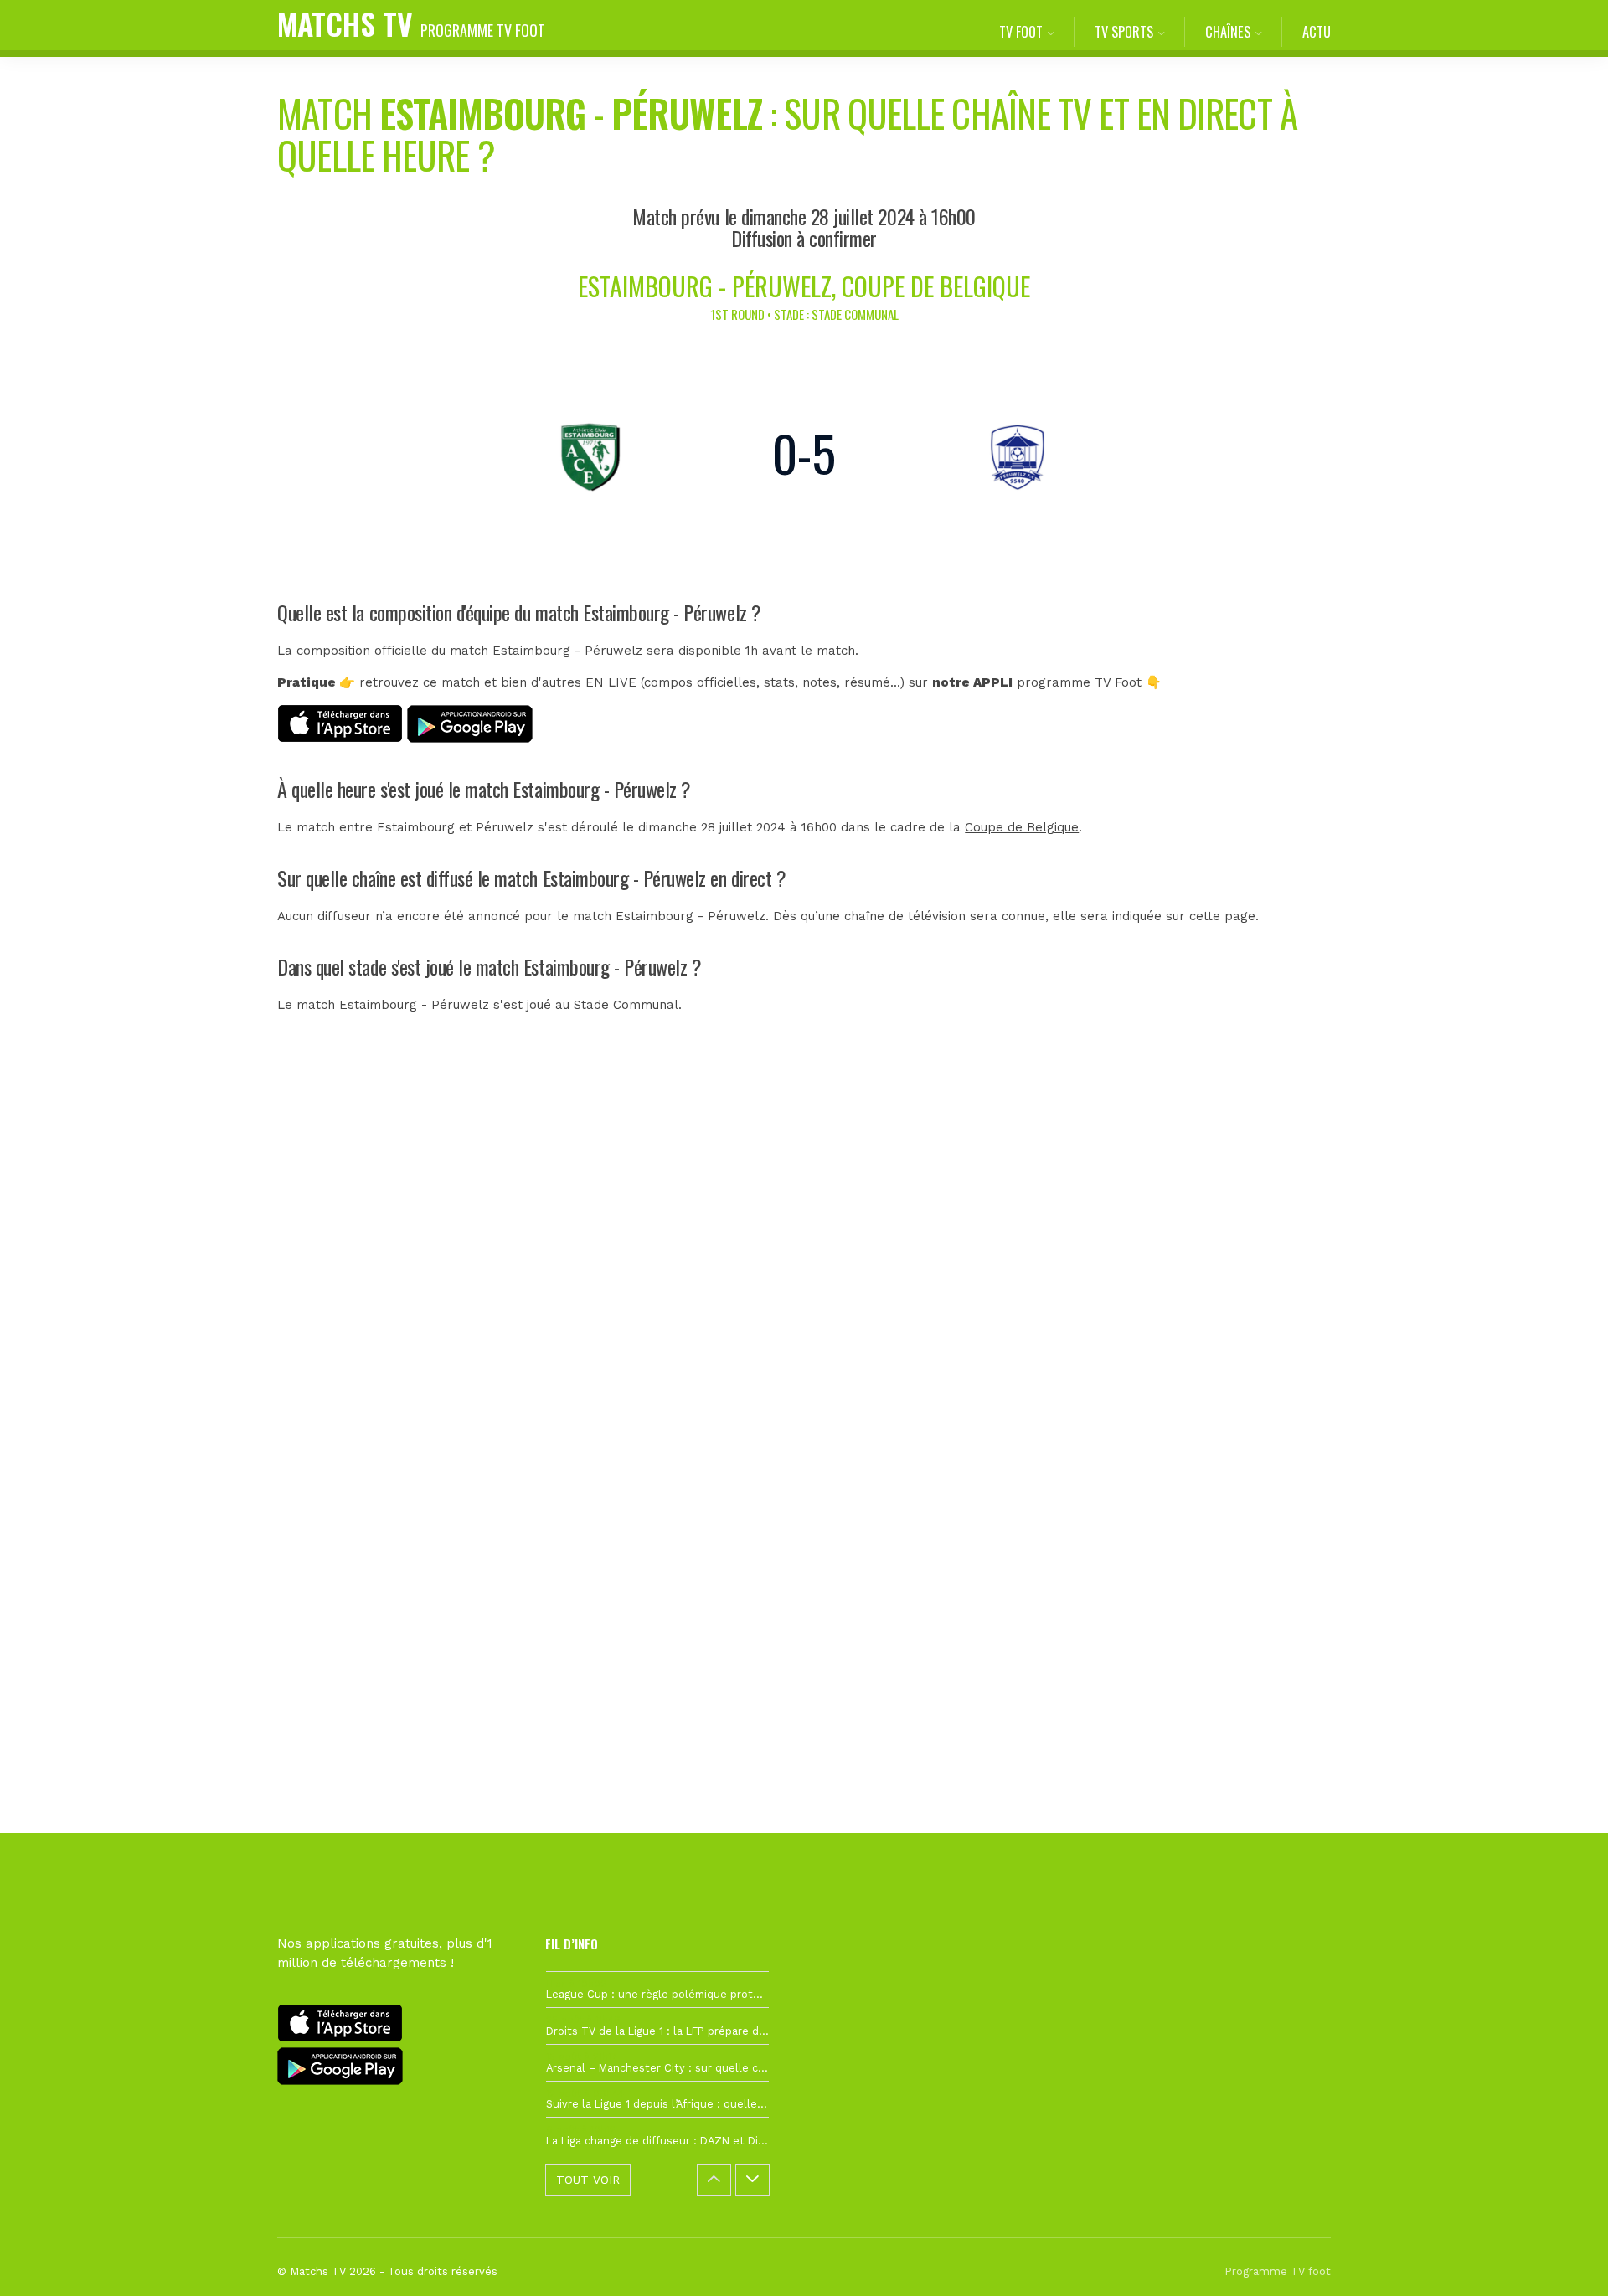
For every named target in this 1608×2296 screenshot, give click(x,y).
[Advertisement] (804, 1347)
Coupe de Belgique (1022, 827)
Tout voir (588, 2180)
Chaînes (1228, 31)
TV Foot (1021, 31)
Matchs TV (411, 23)
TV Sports (1124, 31)
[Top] (1563, 2259)
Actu (1317, 31)
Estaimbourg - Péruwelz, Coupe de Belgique (804, 286)
